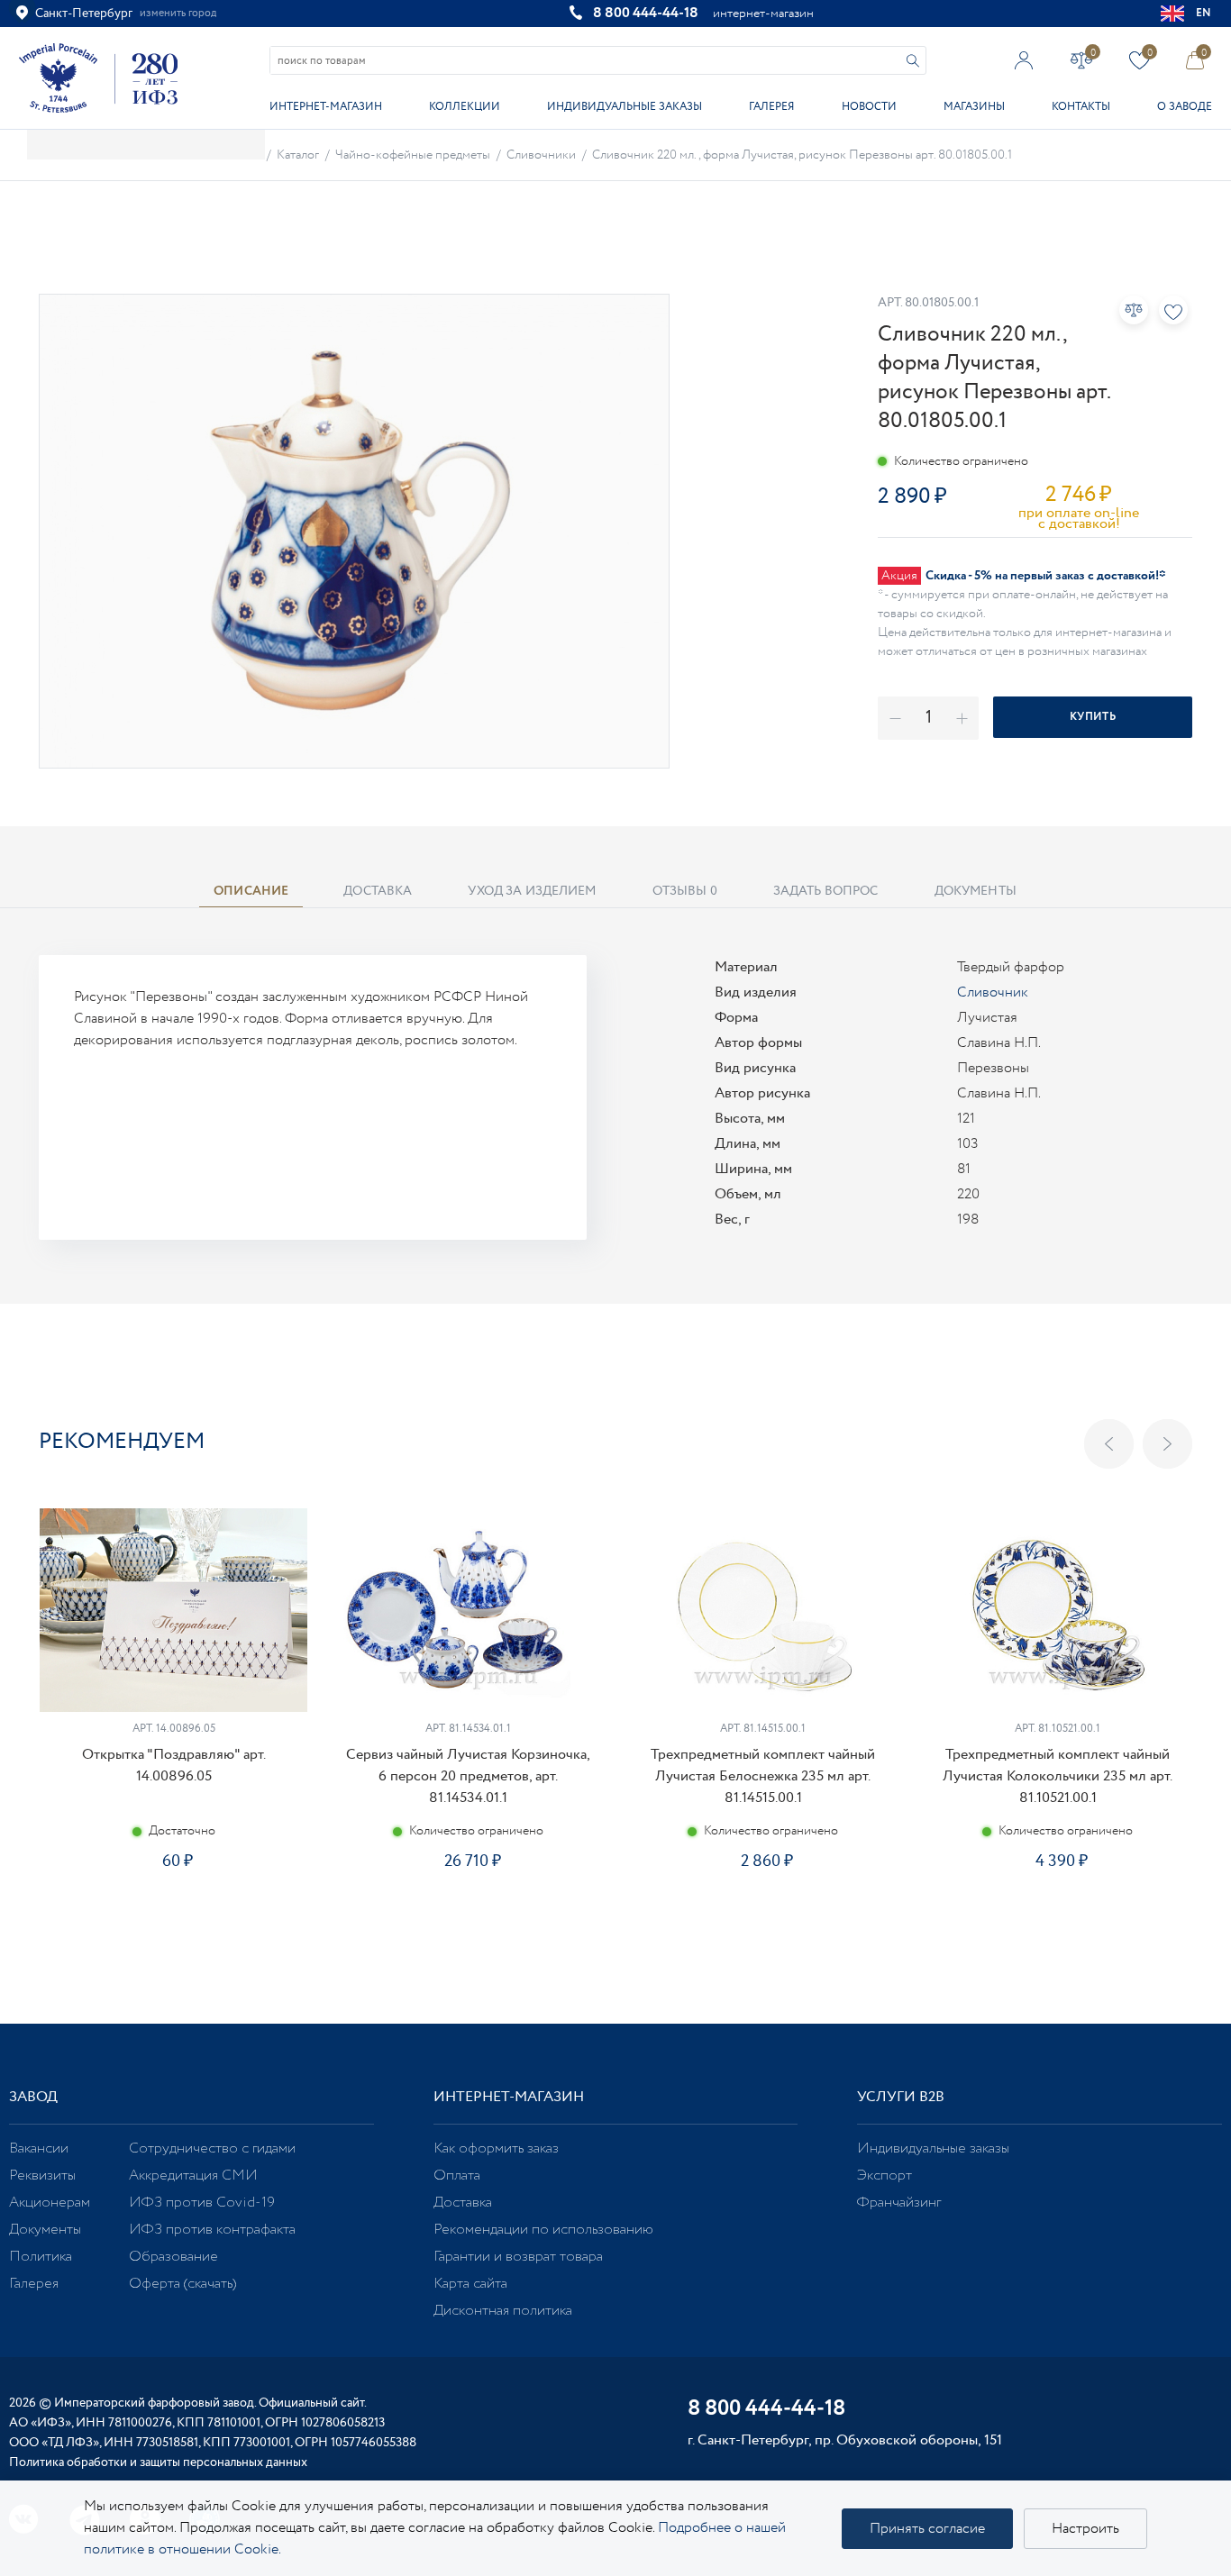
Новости (869, 107)
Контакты (1081, 107)
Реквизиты (42, 2175)
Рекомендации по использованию (543, 2230)
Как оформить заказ (496, 2148)
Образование (173, 2257)
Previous (1109, 1444)
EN (1204, 13)
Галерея (771, 107)
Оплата (457, 2175)
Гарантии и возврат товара (518, 2257)
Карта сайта (470, 2284)
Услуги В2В (901, 2097)
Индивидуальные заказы (625, 107)
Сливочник (993, 992)
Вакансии (39, 2148)
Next (1167, 1444)
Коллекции (465, 107)
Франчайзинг (899, 2203)
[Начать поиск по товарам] (913, 61)
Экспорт (884, 2175)
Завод (33, 2097)
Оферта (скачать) (182, 2284)
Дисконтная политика (503, 2311)
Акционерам (50, 2203)
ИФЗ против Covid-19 (202, 2203)
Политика (41, 2257)
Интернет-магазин (326, 107)
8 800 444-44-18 (646, 13)
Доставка (463, 2203)
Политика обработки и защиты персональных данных (158, 2462)
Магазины (974, 107)
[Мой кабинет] (1024, 60)
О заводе (1185, 107)
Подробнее (173, 1925)
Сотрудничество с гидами (212, 2148)
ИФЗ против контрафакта (212, 2230)
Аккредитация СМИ (193, 2175)
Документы (45, 2230)
